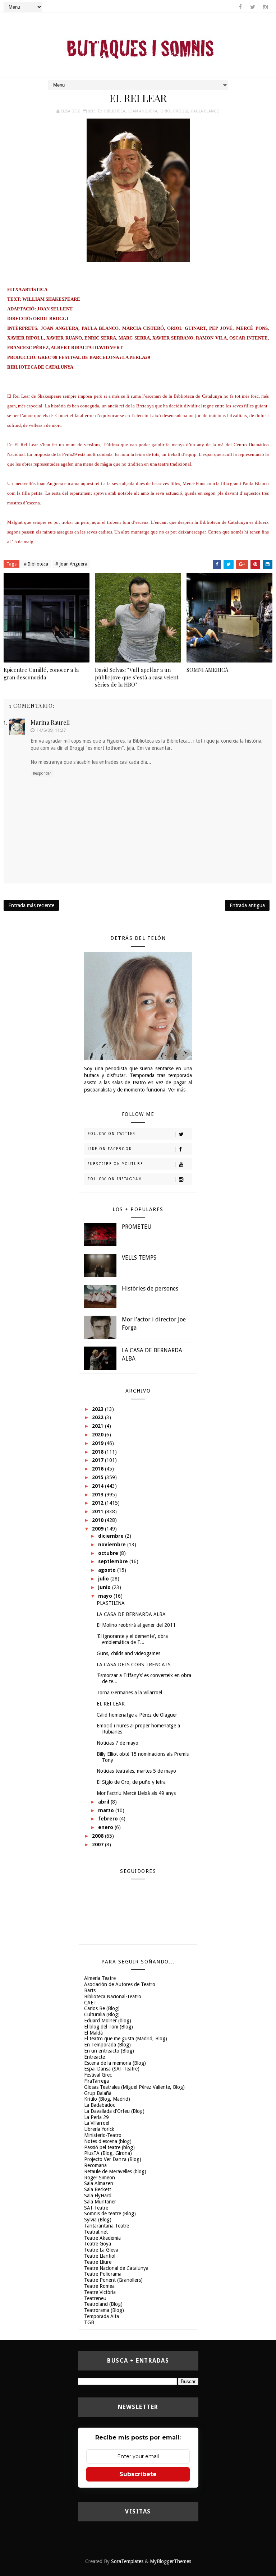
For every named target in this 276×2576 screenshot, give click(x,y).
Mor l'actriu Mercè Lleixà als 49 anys (136, 1793)
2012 (98, 1503)
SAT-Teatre (96, 2208)
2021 (98, 1426)
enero (106, 1827)
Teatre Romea (99, 2286)
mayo (106, 1596)
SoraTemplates (127, 2561)
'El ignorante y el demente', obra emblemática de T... (132, 1639)
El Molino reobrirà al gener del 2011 (136, 1625)
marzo (107, 1810)
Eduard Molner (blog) (108, 2021)
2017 (98, 1460)
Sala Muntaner (100, 2202)
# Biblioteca (36, 564)
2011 (98, 1511)
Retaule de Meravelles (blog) (115, 2171)
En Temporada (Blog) (107, 2045)
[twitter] (253, 7)
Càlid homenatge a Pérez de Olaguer (137, 1715)
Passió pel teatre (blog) (109, 2147)
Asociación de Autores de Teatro (120, 1984)
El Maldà (93, 2033)
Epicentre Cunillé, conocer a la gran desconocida (41, 673)
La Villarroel (97, 2123)
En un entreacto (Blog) (109, 2051)
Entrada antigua (247, 905)
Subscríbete (138, 2474)
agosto (108, 1570)
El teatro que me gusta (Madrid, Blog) (126, 2039)
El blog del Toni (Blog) (109, 2027)
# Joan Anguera (71, 564)
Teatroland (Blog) (103, 2304)
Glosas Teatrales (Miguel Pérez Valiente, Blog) (134, 2087)
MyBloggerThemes (171, 2561)
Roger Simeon (100, 2178)
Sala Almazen (99, 2183)
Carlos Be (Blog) (102, 2008)
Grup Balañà (98, 2093)
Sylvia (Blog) (98, 2220)
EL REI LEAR (111, 1704)
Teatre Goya (98, 2244)
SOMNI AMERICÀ (207, 670)
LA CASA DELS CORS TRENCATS (134, 1665)
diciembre (112, 1536)
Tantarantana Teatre (107, 2226)
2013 (98, 1495)
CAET (90, 2003)
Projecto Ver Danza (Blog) (113, 2159)
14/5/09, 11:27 (51, 730)
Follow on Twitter (112, 1134)
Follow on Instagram (115, 1179)
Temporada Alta (102, 2316)
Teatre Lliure (98, 2262)
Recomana (95, 2165)
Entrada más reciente (31, 905)
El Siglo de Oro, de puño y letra (131, 1782)
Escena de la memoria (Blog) (115, 2063)
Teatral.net (96, 2232)
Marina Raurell (50, 722)
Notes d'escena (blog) (108, 2141)
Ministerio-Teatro (103, 2135)
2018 (98, 1452)
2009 (98, 1529)
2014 (98, 1486)
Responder (42, 773)
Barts (90, 1990)
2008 (98, 1836)
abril (104, 1802)
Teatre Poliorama (103, 2274)
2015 (98, 1477)
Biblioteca (115, 111)
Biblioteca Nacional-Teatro (113, 1996)
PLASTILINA (111, 1603)
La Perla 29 (96, 2117)
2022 (98, 1417)
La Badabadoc (100, 2105)
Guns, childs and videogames (128, 1653)
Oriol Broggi (174, 111)
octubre (109, 1553)
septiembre (114, 1561)
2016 (98, 1469)
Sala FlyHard (98, 2196)
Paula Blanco (205, 111)
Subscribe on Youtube (115, 1164)
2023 (98, 1409)
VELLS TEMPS (139, 1258)
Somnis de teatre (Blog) (110, 2213)
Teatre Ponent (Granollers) (113, 2280)
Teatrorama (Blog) (104, 2310)
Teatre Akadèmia (102, 2238)
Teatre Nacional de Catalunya (116, 2268)
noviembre (113, 1545)
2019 (98, 1443)
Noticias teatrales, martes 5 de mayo (136, 1771)
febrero (109, 1819)
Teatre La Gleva (101, 2250)
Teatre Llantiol (100, 2256)
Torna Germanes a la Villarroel (129, 1693)
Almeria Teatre (100, 1978)
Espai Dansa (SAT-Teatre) (112, 2069)
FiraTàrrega (96, 2081)
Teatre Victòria (100, 2292)
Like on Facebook (110, 1149)
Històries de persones (150, 1289)
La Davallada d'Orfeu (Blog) (114, 2111)
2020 (98, 1435)
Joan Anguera (143, 111)
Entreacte (95, 2057)
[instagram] (265, 7)
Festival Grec (98, 2075)
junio (105, 1587)
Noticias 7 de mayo (118, 1743)
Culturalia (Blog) (102, 2014)
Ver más (177, 1090)
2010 (98, 1520)
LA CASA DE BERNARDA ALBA (131, 1614)
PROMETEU (137, 1227)
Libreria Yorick (99, 2129)
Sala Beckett (98, 2189)
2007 (98, 1845)
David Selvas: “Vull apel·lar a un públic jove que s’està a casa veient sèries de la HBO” (137, 677)
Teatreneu (95, 2298)
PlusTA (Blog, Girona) (108, 2153)
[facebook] (240, 7)
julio (104, 1579)
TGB (89, 2322)
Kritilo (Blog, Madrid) (107, 2099)
